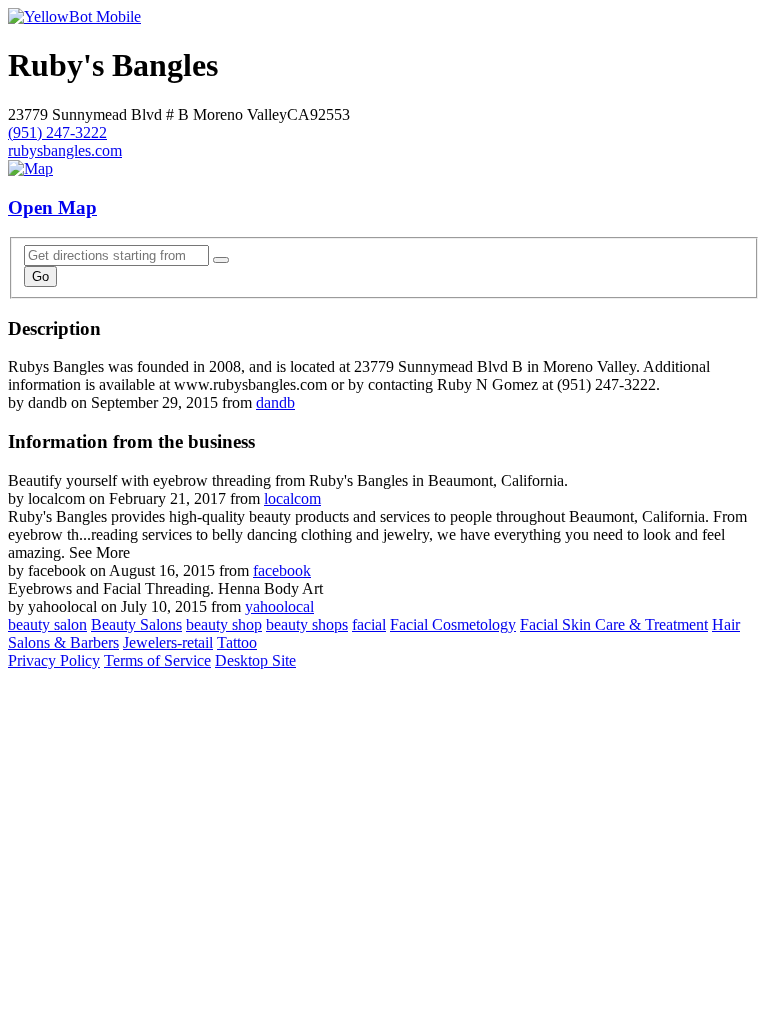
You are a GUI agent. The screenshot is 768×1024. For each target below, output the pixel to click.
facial (369, 624)
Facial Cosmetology (453, 624)
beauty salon (47, 624)
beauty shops (307, 624)
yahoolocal (279, 606)
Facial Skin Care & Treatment (614, 624)
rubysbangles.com (65, 150)
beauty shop (224, 624)
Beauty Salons (136, 624)
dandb (275, 402)
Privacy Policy (54, 660)
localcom (292, 498)
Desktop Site (255, 660)
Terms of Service (157, 660)
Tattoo (237, 642)
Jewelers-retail (168, 642)
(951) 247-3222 (57, 132)
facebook (282, 570)
